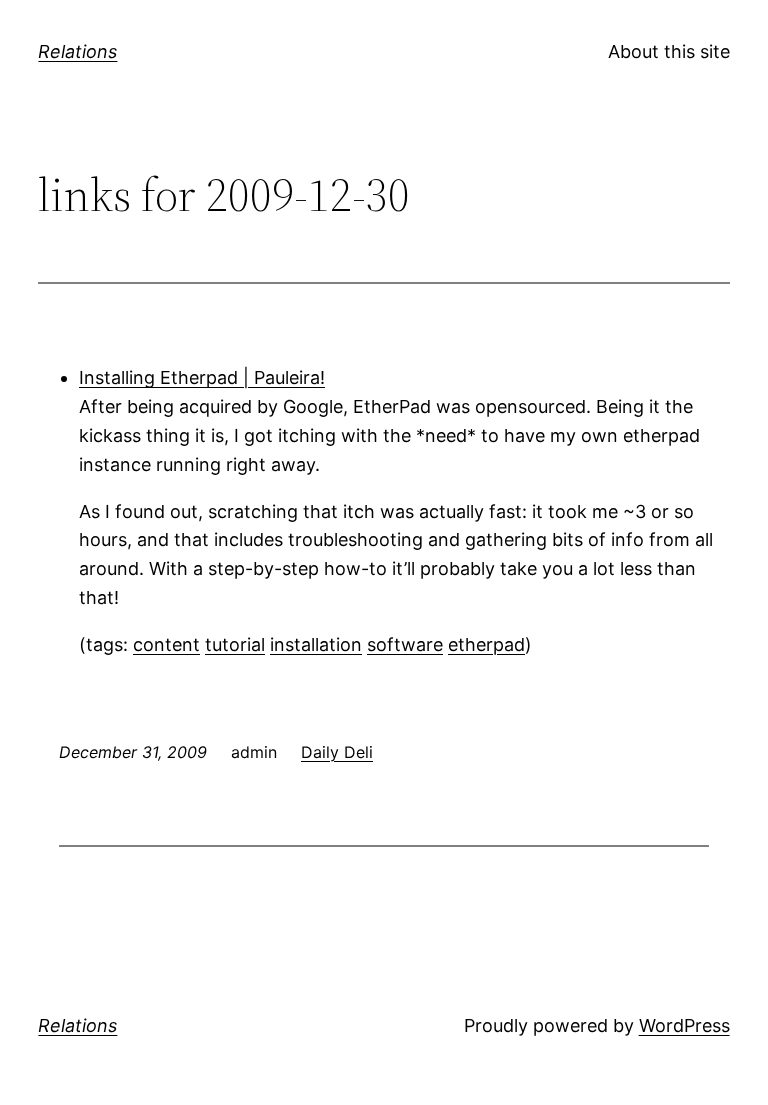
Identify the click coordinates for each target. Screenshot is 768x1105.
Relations (77, 51)
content (166, 644)
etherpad (486, 644)
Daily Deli (337, 752)
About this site (669, 51)
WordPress (684, 1025)
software (405, 644)
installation (316, 644)
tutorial (235, 644)
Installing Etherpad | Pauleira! (202, 377)
